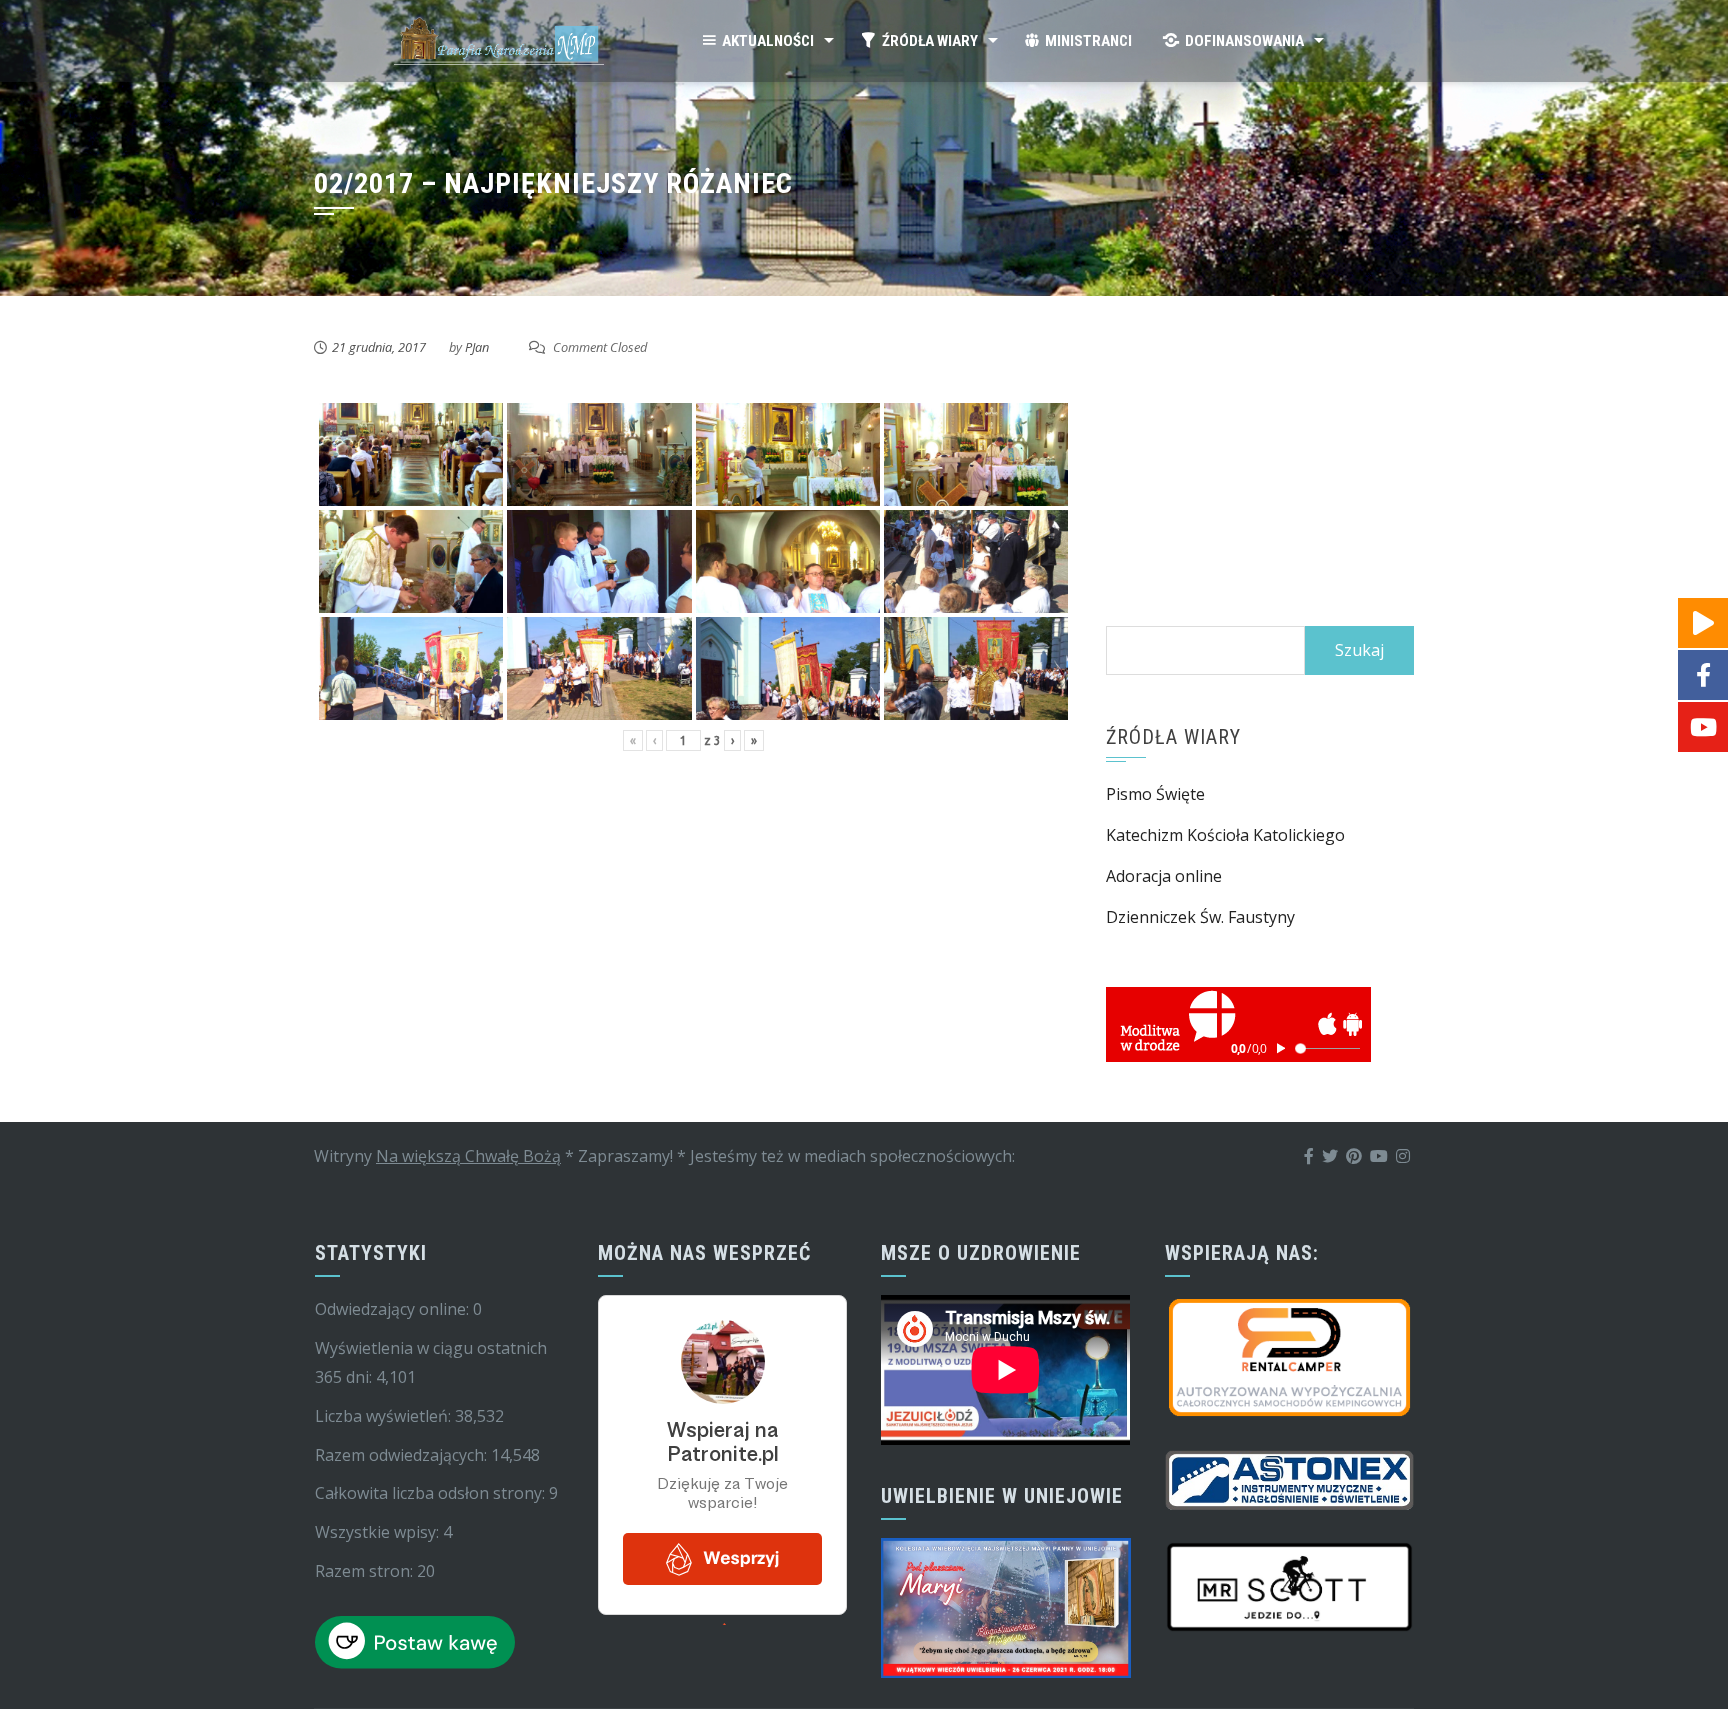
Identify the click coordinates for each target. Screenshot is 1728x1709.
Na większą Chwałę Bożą (468, 1156)
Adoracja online (1164, 876)
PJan (477, 347)
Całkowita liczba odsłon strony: (432, 1493)
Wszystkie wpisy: (379, 1532)
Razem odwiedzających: (403, 1455)
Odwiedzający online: (394, 1309)
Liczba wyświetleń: (385, 1416)
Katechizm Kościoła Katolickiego (1225, 835)
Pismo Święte (1155, 794)
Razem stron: (366, 1571)
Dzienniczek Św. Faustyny (1200, 917)
